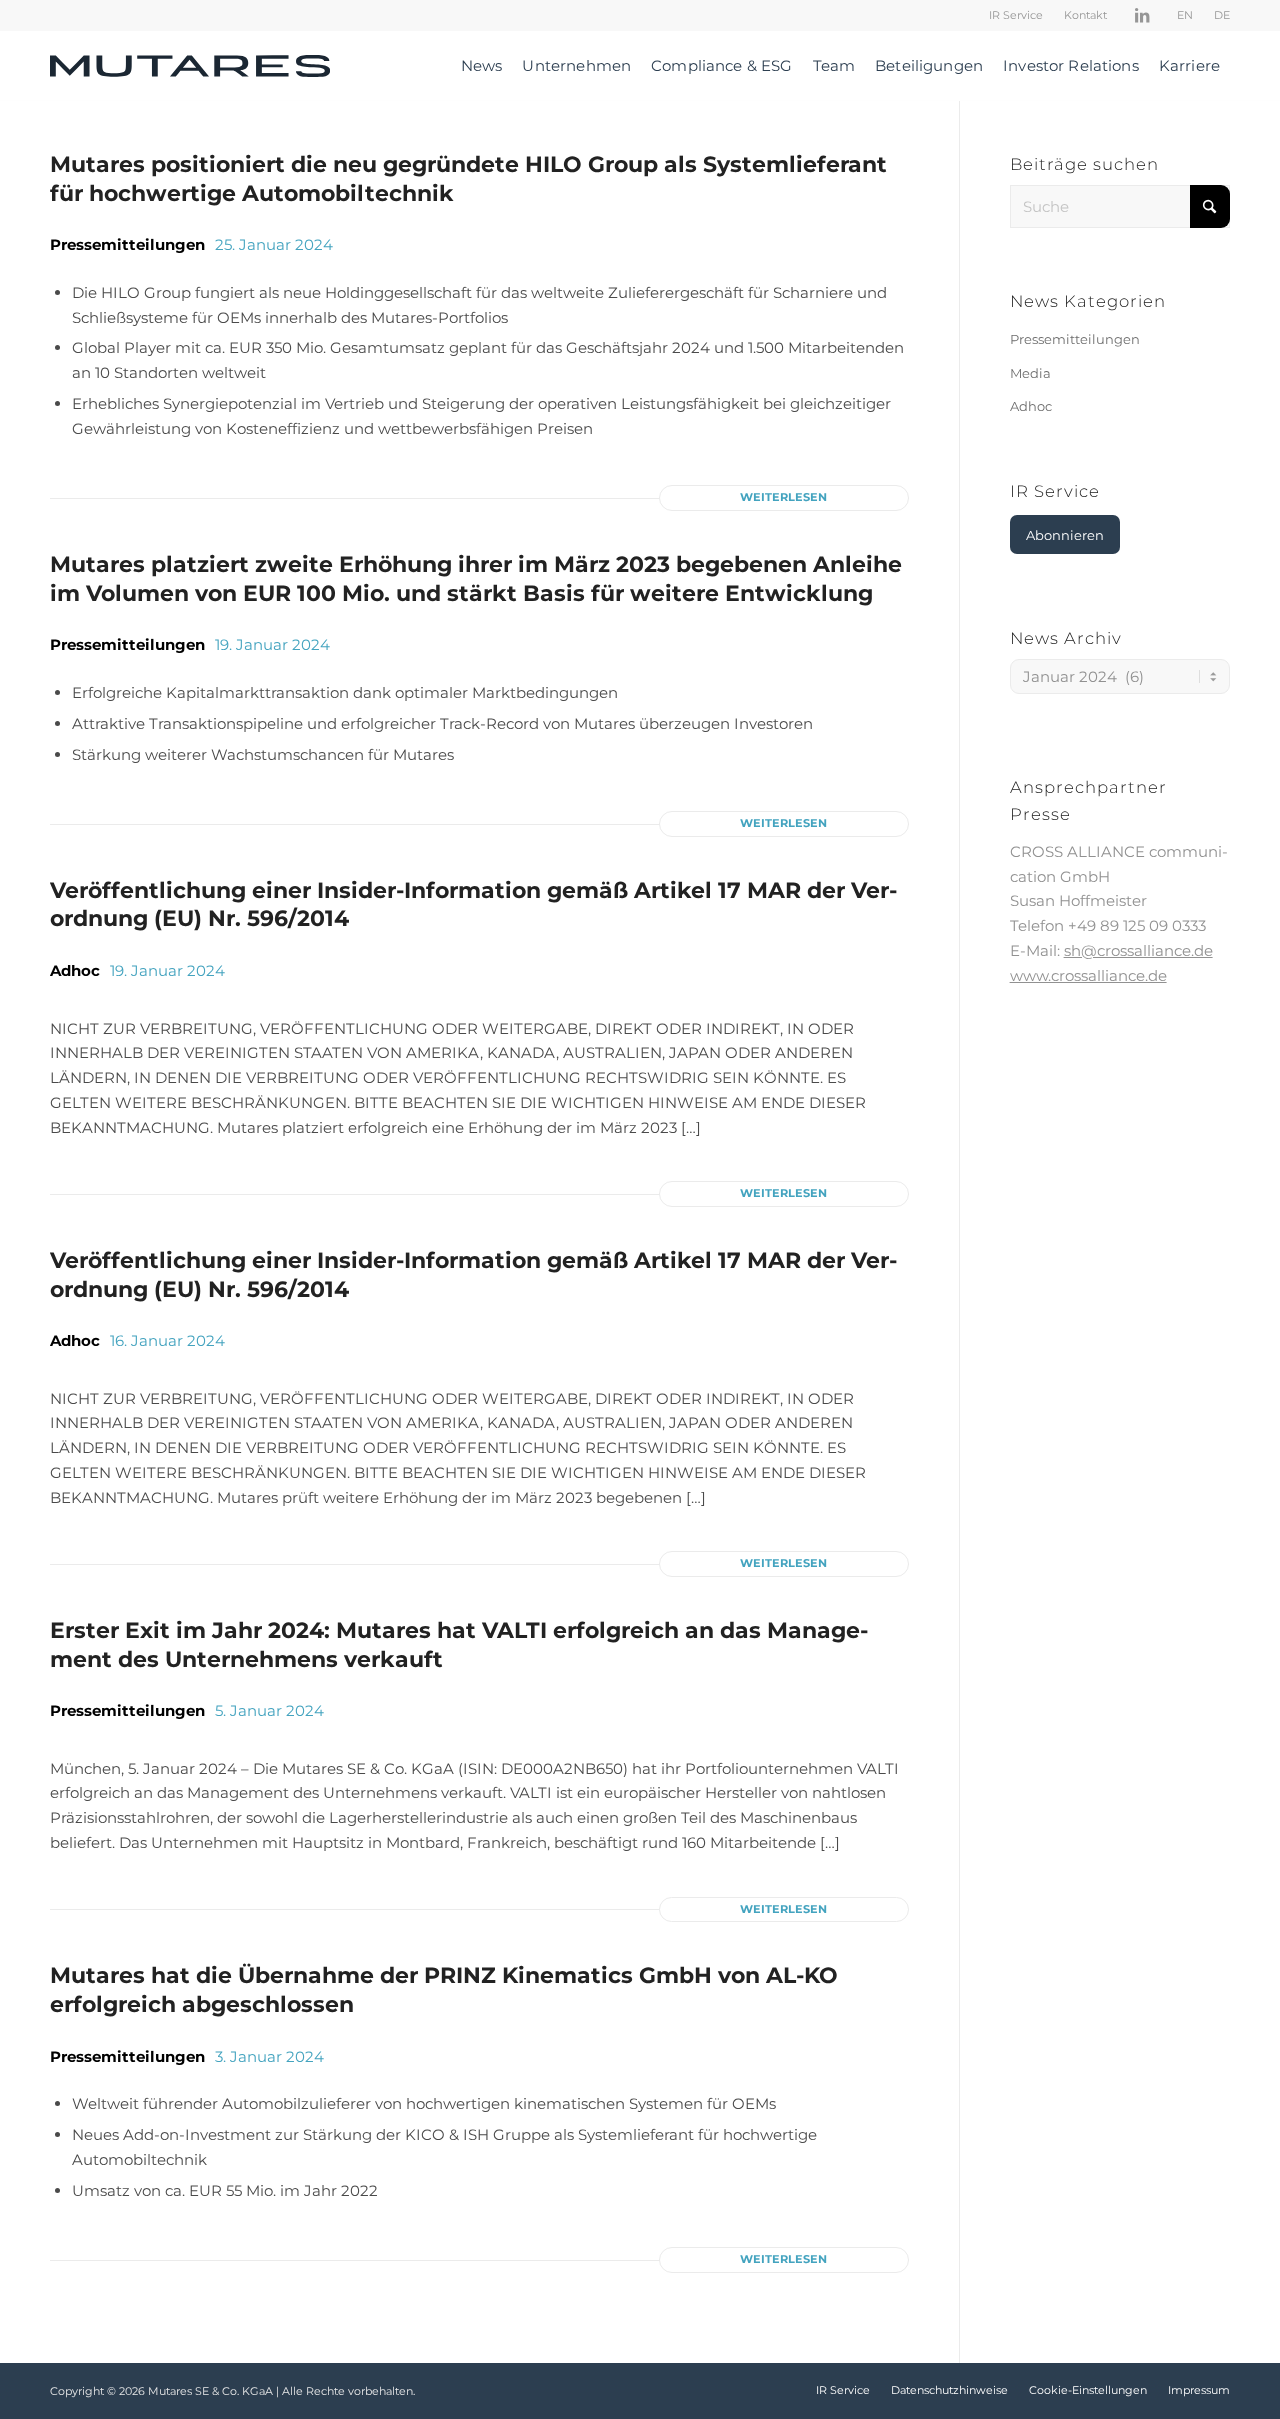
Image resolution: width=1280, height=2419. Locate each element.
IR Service (1016, 15)
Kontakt (1085, 15)
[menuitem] (1016, 15)
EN (1185, 15)
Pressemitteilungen (127, 244)
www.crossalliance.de (1088, 975)
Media (1030, 373)
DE (1222, 15)
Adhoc (75, 970)
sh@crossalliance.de (1138, 950)
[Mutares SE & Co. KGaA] (190, 66)
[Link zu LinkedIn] (1142, 15)
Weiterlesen (783, 497)
